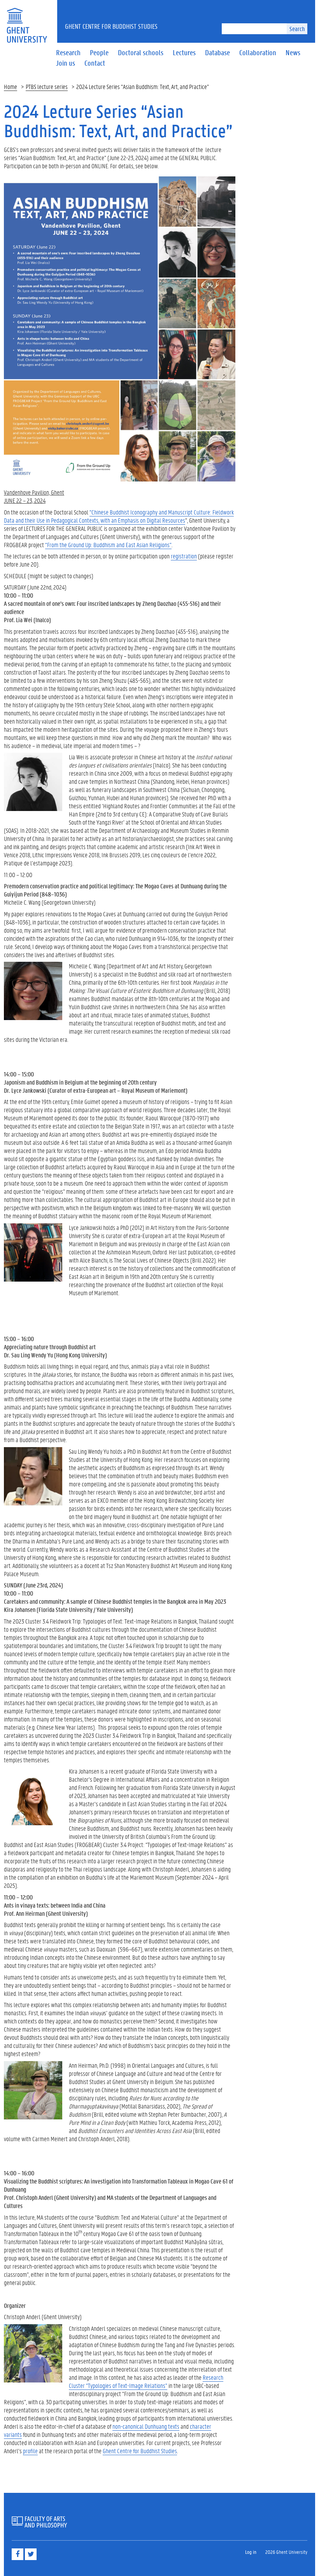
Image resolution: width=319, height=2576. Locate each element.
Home (11, 86)
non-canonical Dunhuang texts (146, 2426)
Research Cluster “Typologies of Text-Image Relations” (146, 2381)
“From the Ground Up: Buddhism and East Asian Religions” (108, 545)
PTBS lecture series (47, 86)
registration (184, 556)
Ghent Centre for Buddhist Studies (111, 26)
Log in (251, 2552)
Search (297, 29)
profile (30, 2451)
